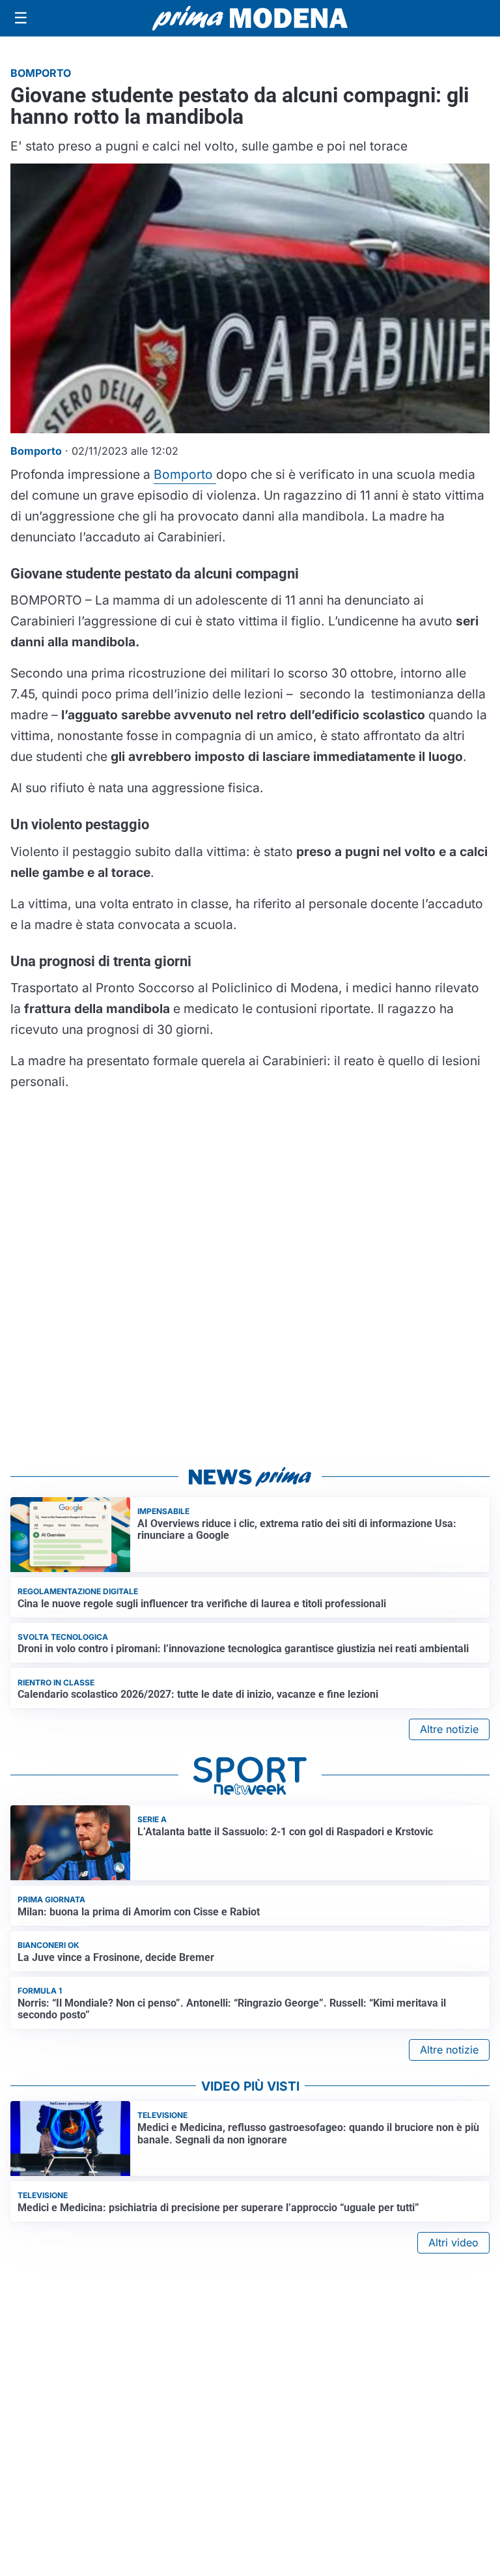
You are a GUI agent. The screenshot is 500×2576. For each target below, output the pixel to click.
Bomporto (185, 474)
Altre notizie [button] (449, 1729)
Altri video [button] (453, 2242)
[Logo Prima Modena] (250, 18)
